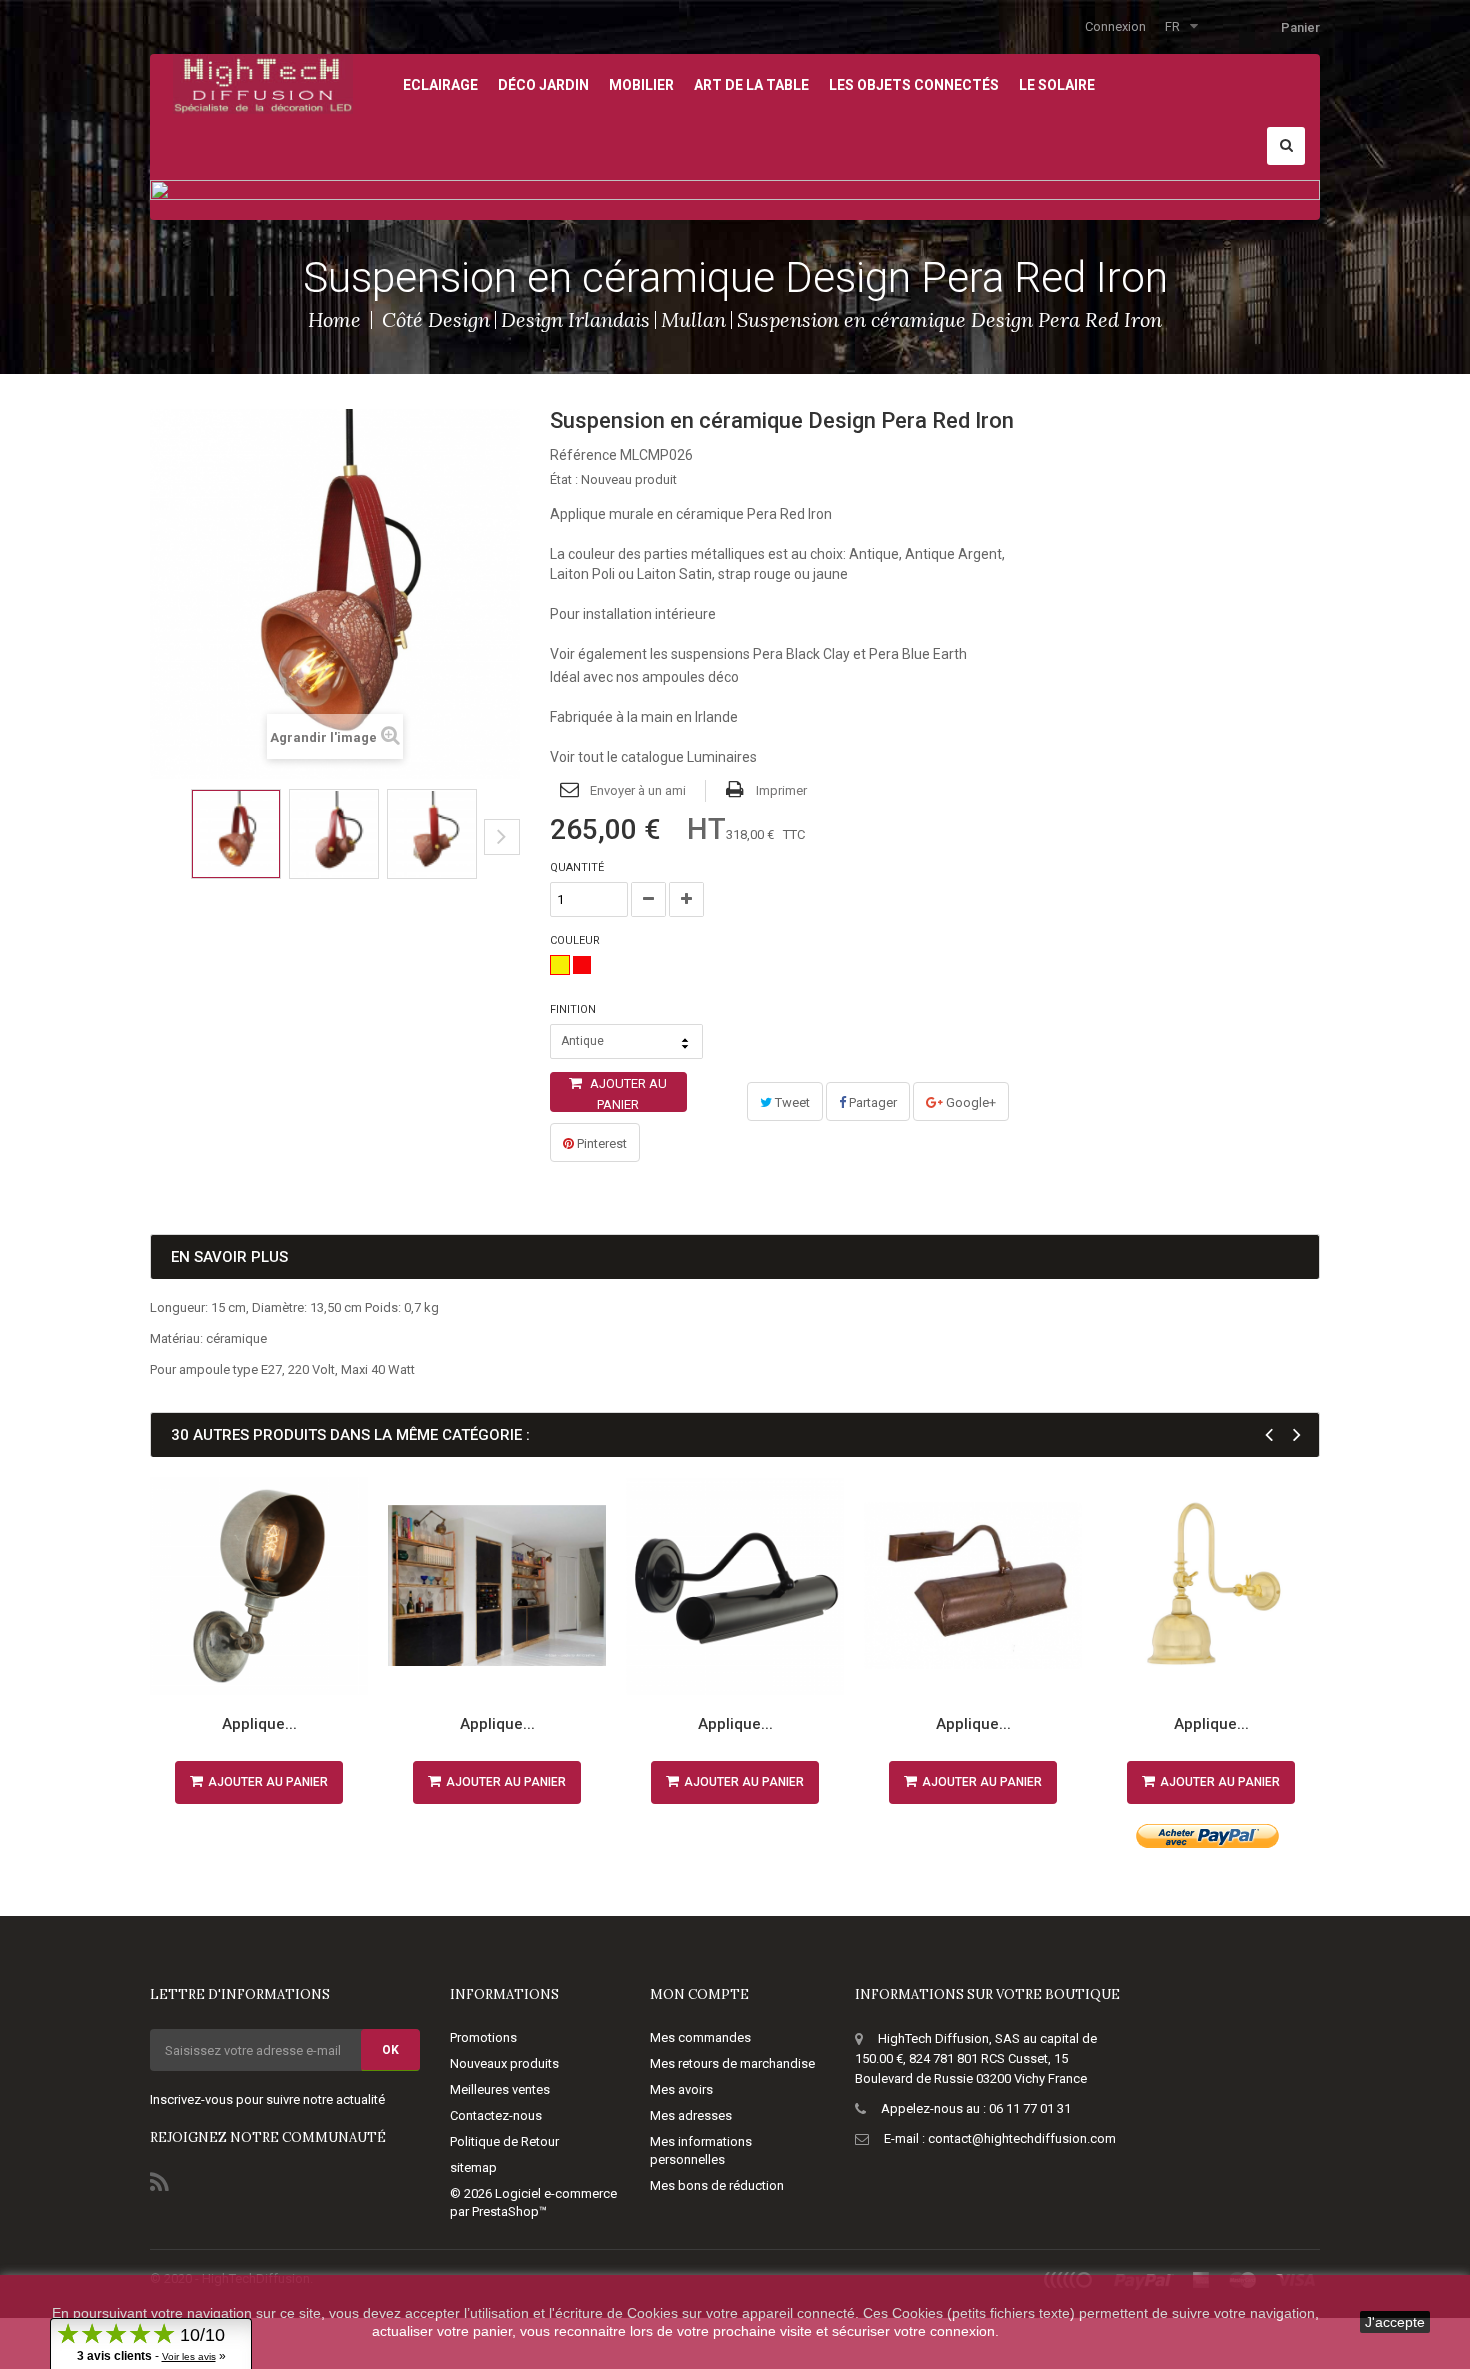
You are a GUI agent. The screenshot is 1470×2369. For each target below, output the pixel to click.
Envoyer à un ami (638, 790)
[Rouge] (582, 965)
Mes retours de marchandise (732, 2063)
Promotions (483, 2037)
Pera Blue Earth (918, 654)
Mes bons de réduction (717, 2185)
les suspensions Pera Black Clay (750, 654)
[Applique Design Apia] (1211, 1586)
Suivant (502, 837)
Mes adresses (691, 2115)
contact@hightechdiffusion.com (1022, 2138)
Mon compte (699, 1994)
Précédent (156, 852)
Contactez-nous (496, 2115)
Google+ (969, 1102)
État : (564, 479)
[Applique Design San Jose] (259, 1586)
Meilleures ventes (500, 2089)
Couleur (576, 940)
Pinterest (600, 1143)
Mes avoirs (681, 2089)
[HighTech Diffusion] (263, 82)
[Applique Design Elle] (735, 1586)
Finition (574, 1009)
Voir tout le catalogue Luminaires (653, 757)
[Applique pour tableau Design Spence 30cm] (973, 1586)
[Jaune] (560, 965)
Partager (871, 1102)
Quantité (577, 867)
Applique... (259, 1724)
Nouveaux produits (504, 2063)
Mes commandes (700, 2037)
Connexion (1115, 26)
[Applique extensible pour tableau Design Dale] (497, 1586)
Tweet (791, 1102)
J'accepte (1395, 2322)
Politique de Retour (504, 2141)
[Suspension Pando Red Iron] (236, 834)
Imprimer (781, 790)
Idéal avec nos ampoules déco (644, 677)
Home (334, 319)
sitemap (473, 2167)
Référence (583, 455)
